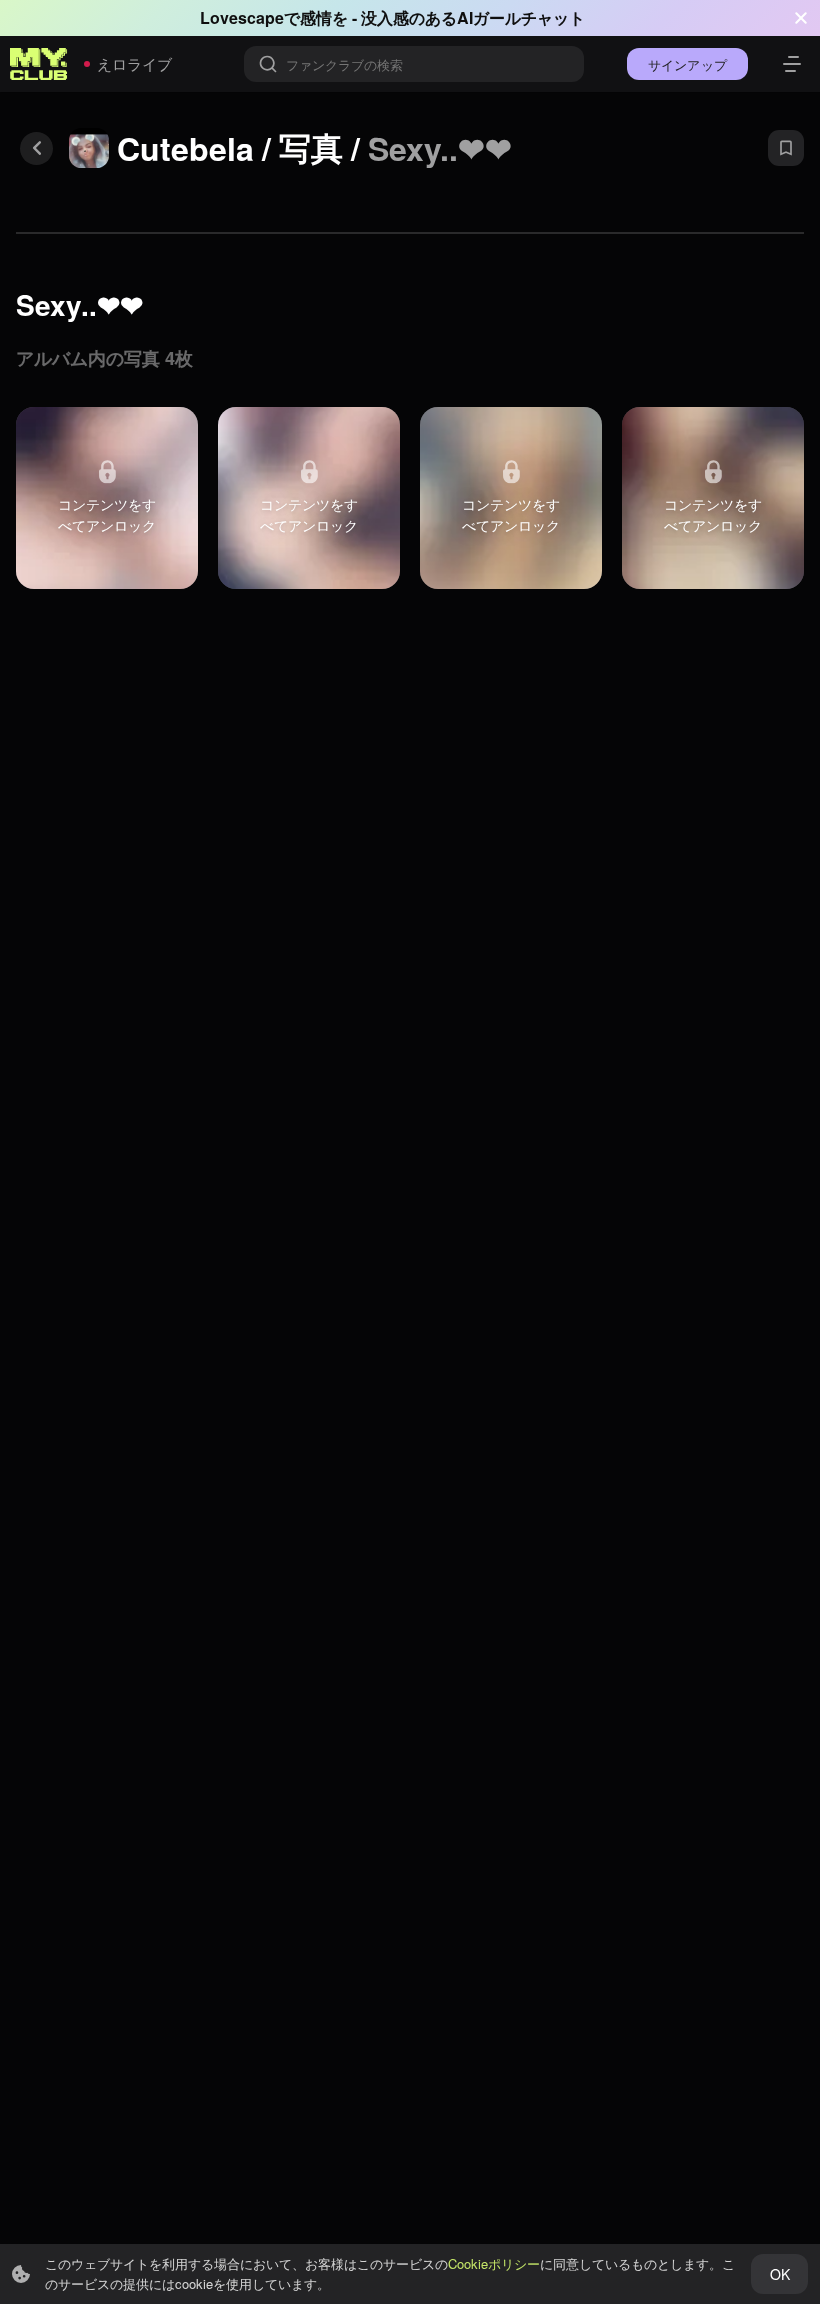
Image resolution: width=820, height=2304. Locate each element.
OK (780, 2274)
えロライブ (134, 63)
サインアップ (687, 64)
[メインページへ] (39, 64)
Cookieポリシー (494, 2263)
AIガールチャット (521, 17)
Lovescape (242, 17)
